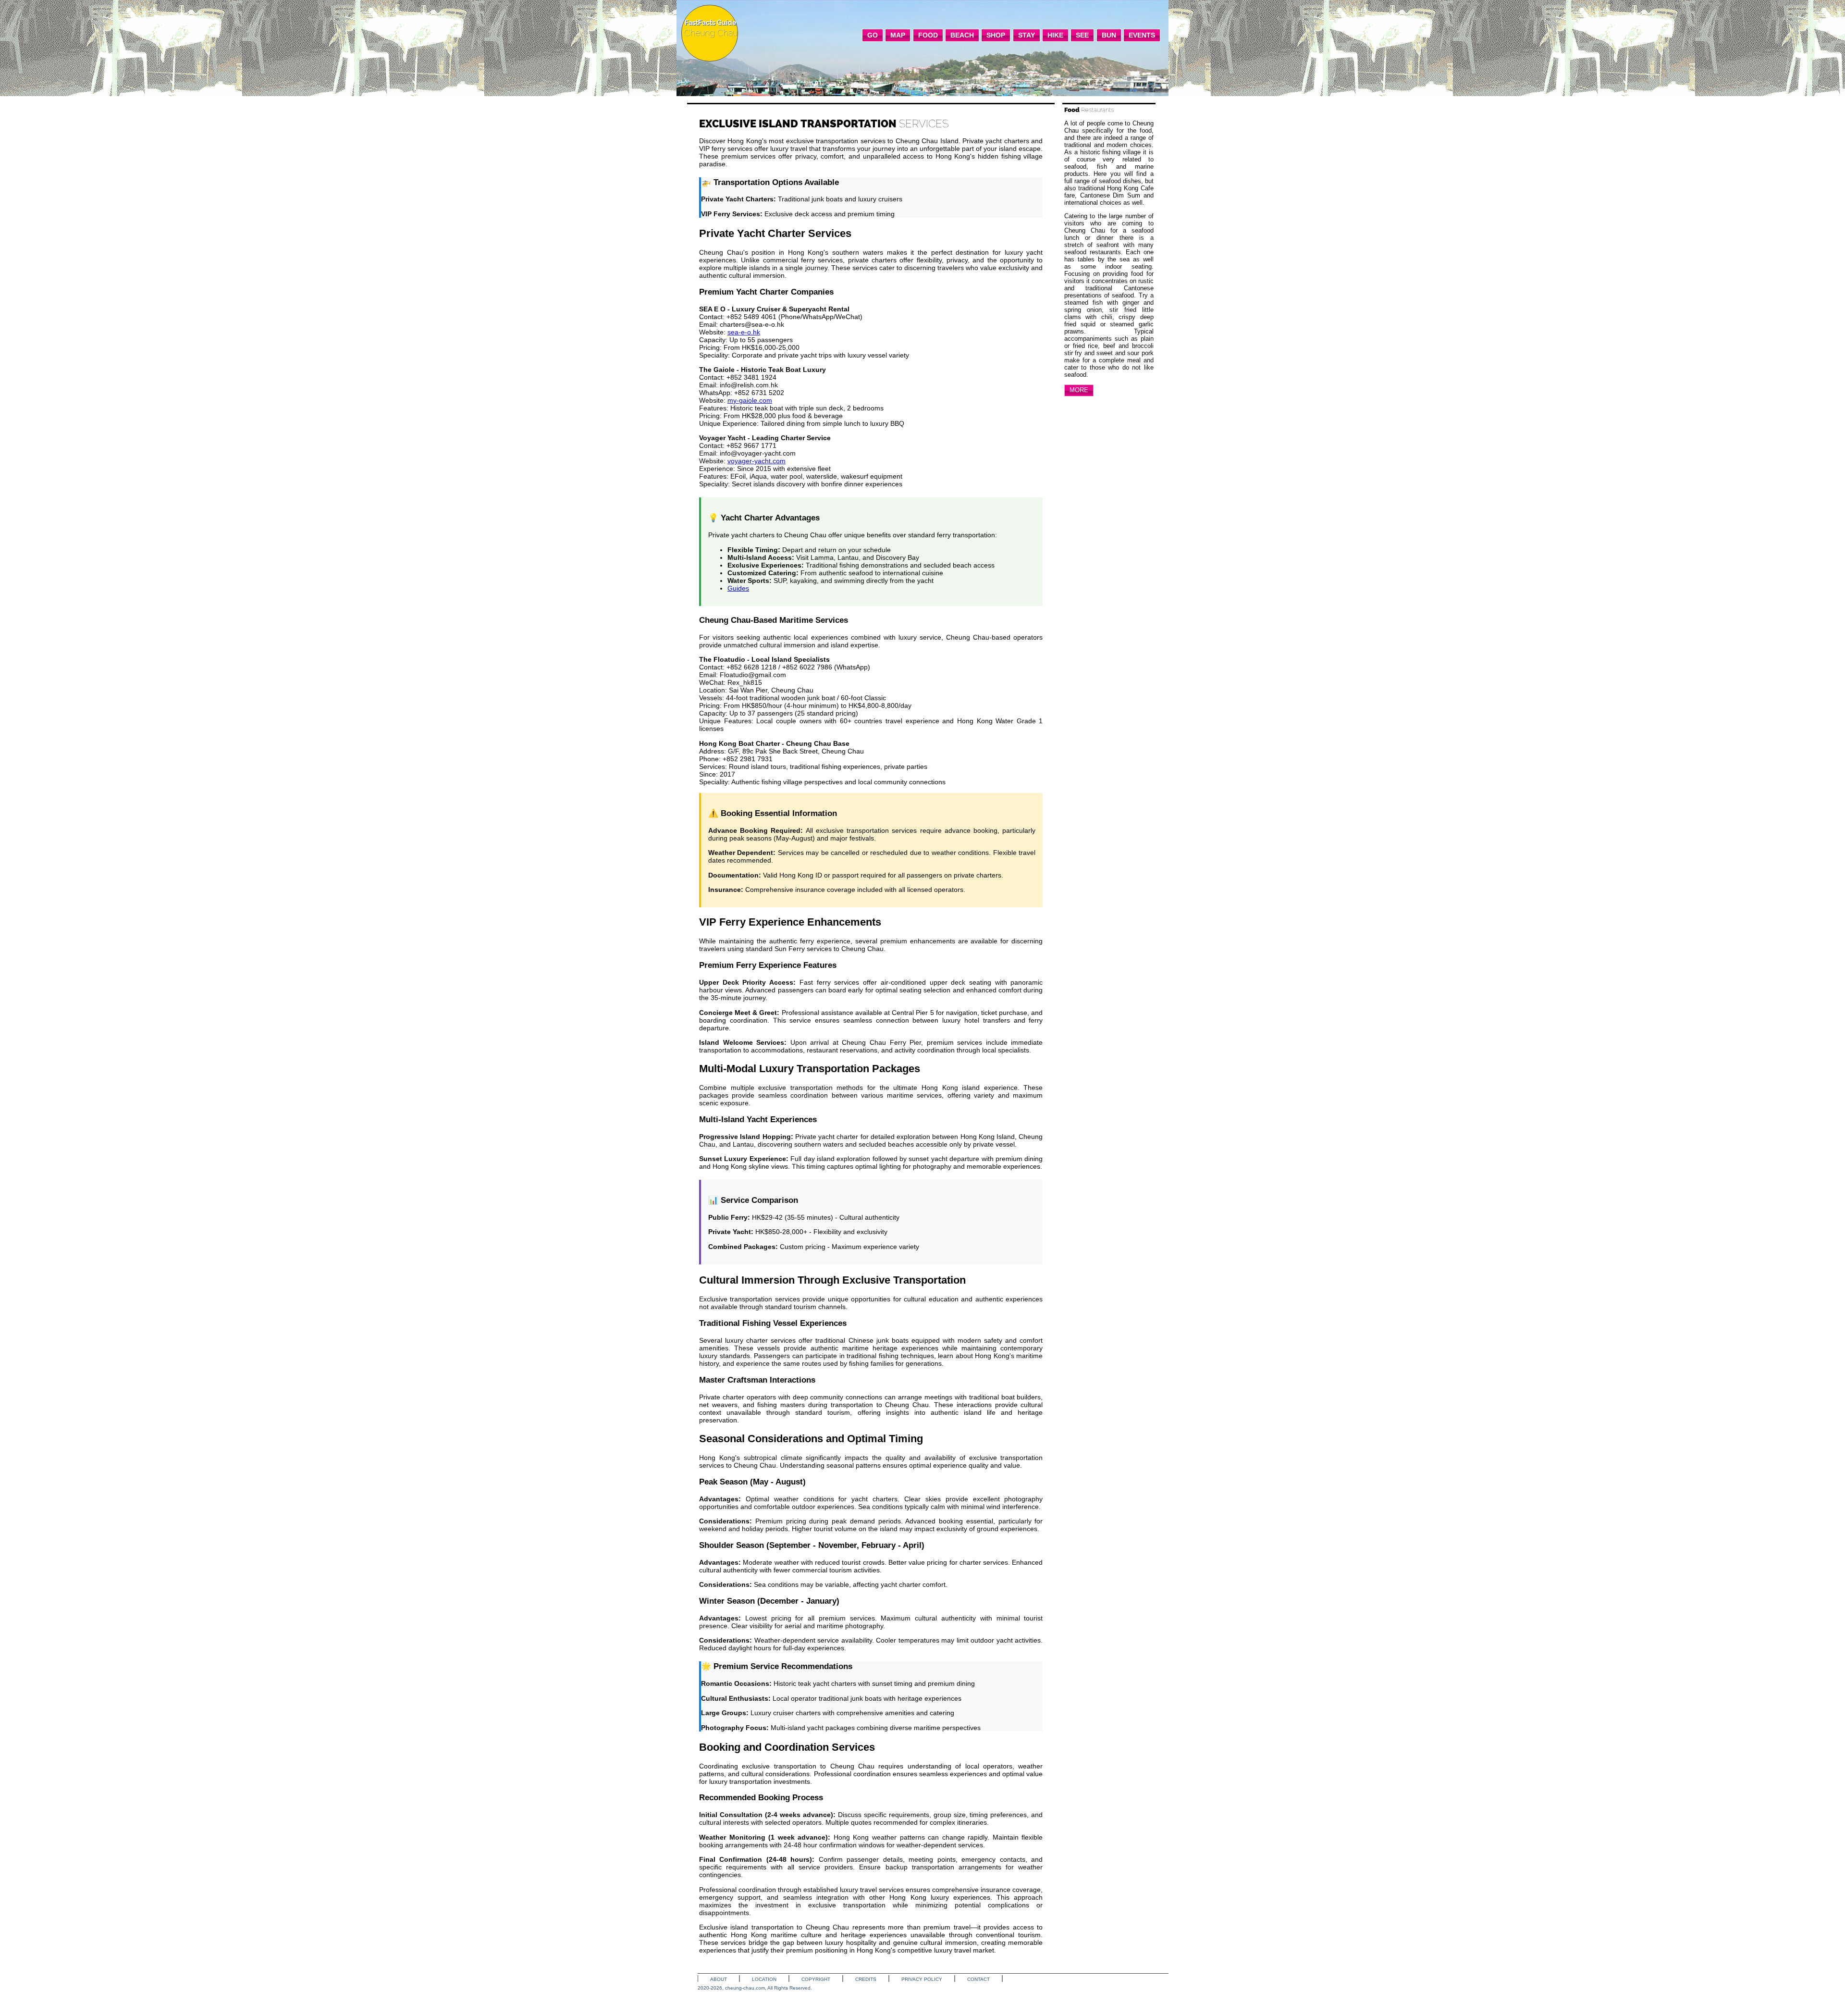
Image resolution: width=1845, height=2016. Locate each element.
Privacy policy (922, 1979)
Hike (1055, 35)
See (1082, 35)
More (1079, 390)
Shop (996, 35)
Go (873, 35)
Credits (866, 1979)
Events (1142, 35)
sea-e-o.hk (744, 332)
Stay (1027, 35)
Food (928, 35)
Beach (962, 35)
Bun (1109, 35)
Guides (738, 588)
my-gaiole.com (750, 400)
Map (898, 35)
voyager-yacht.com (756, 461)
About (719, 1979)
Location (764, 1979)
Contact (978, 1979)
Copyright (816, 1979)
